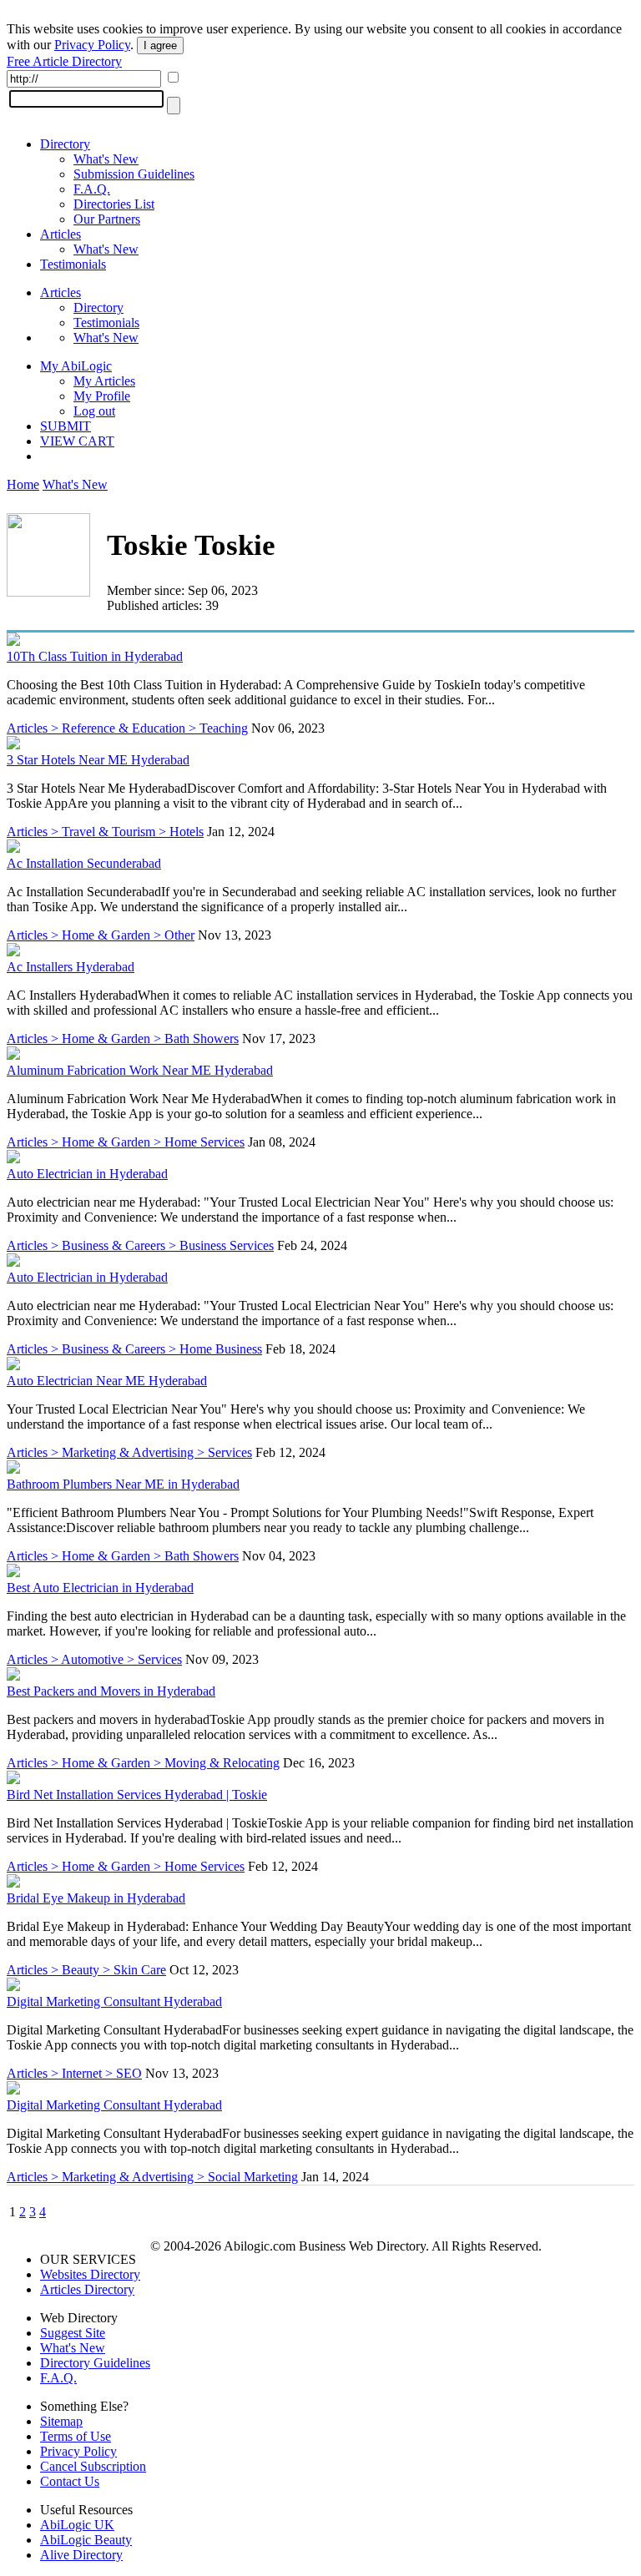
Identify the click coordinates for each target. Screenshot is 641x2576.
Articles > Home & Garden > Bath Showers (123, 1038)
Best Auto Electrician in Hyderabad (100, 1588)
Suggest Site (73, 2333)
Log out (94, 411)
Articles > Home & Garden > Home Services (126, 1142)
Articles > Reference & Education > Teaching (127, 728)
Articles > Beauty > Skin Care (86, 1970)
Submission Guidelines (134, 174)
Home (23, 484)
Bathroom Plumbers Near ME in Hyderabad (123, 1484)
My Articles (104, 381)
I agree (160, 45)
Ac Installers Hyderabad (71, 967)
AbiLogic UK (77, 2525)
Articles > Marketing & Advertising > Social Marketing (152, 2177)
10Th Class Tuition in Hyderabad (95, 656)
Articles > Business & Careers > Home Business (134, 1349)
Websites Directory (90, 2274)
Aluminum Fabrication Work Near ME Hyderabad (140, 1070)
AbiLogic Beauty (86, 2540)
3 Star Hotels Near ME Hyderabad (98, 760)
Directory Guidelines (95, 2363)
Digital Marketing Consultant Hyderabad (114, 2001)
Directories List (114, 204)
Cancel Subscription (93, 2466)
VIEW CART (77, 441)
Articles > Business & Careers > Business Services (140, 1245)
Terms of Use (76, 2436)
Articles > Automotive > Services (94, 1659)
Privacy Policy (92, 45)
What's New (106, 159)
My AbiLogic (76, 366)
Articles (61, 234)
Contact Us (70, 2481)
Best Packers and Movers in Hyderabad (111, 1691)
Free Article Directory (64, 61)
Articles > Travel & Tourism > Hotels (105, 832)
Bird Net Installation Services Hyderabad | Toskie (137, 1795)
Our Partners (107, 219)
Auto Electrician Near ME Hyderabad (107, 1381)
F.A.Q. (92, 189)
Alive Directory (81, 2555)
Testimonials (73, 264)
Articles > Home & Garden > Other (101, 935)
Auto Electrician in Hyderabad (87, 1174)
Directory (65, 144)
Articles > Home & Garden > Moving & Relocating (143, 1763)
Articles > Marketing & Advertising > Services (129, 1452)
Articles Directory (87, 2289)
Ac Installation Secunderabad (84, 863)
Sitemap (61, 2421)
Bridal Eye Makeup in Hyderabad (96, 1898)
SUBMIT (66, 426)
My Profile (102, 396)
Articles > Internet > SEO (74, 2073)
